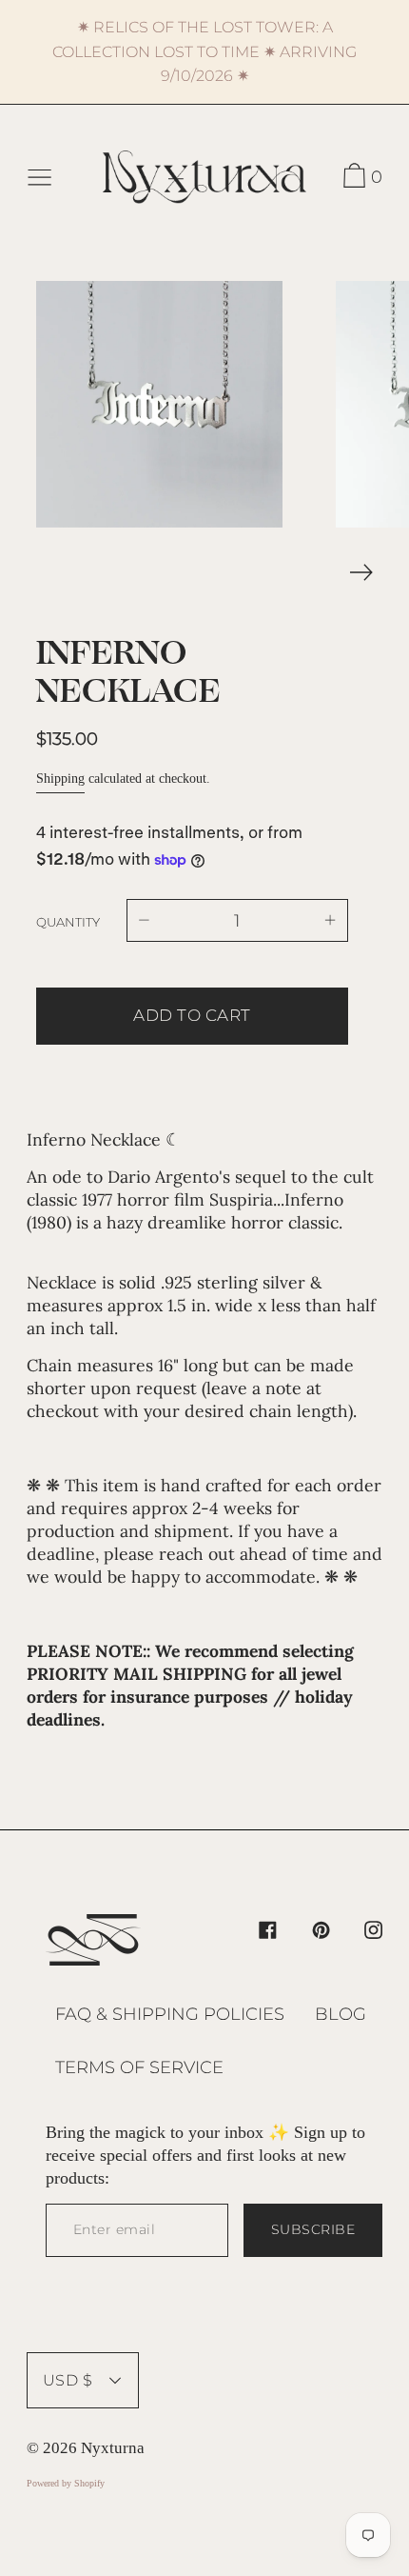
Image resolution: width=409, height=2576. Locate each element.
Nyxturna (113, 2448)
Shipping (60, 779)
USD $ (68, 2380)
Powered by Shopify (66, 2483)
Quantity (68, 922)
